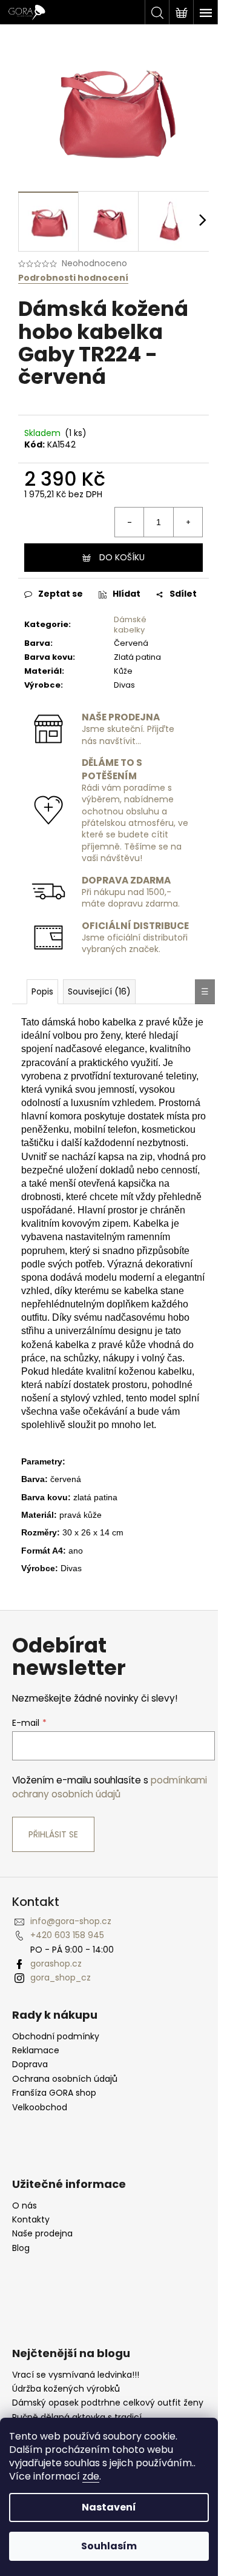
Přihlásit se (53, 1834)
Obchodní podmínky (56, 2037)
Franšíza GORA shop (54, 2093)
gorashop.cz (56, 1964)
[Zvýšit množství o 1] (188, 522)
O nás (25, 2206)
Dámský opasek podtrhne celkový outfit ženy (108, 2403)
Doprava (30, 2064)
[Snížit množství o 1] (130, 522)
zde (91, 2476)
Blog (21, 2248)
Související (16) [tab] (99, 991)
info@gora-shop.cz (71, 1921)
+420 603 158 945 (67, 1935)
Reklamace (36, 2051)
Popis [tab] (42, 991)
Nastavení (109, 2507)
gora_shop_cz (61, 1977)
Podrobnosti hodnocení (73, 278)
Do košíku (122, 557)
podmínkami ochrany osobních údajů (110, 1787)
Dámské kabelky (130, 625)
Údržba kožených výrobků (66, 2389)
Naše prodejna (42, 2234)
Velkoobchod (40, 2108)
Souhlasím (109, 2546)
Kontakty (31, 2220)
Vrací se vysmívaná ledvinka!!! (76, 2375)
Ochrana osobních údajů (65, 2079)
